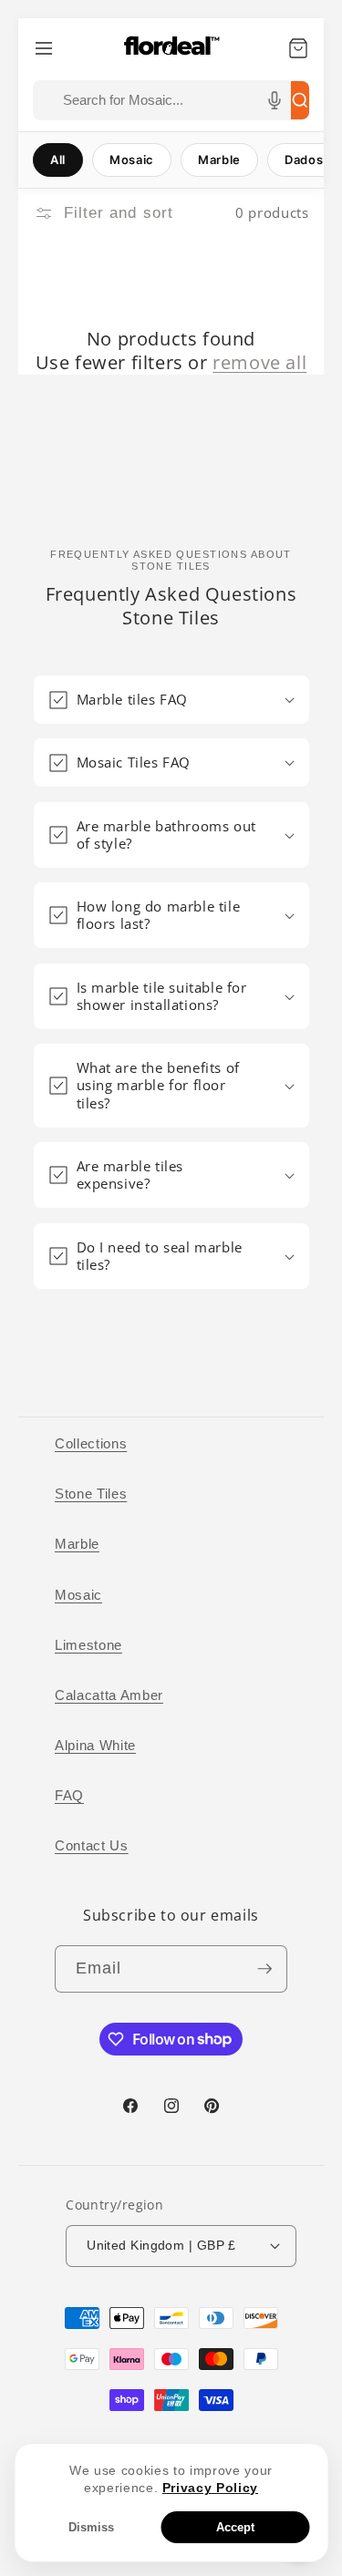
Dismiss (91, 2527)
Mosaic (132, 160)
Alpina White (95, 1745)
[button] (171, 700)
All (58, 160)
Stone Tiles (91, 1494)
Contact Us (92, 1845)
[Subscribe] (264, 1969)
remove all (259, 363)
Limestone (88, 1645)
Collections (91, 1443)
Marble (219, 160)
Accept (235, 2527)
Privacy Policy (210, 2488)
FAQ (69, 1795)
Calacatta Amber (109, 1695)
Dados (304, 160)
